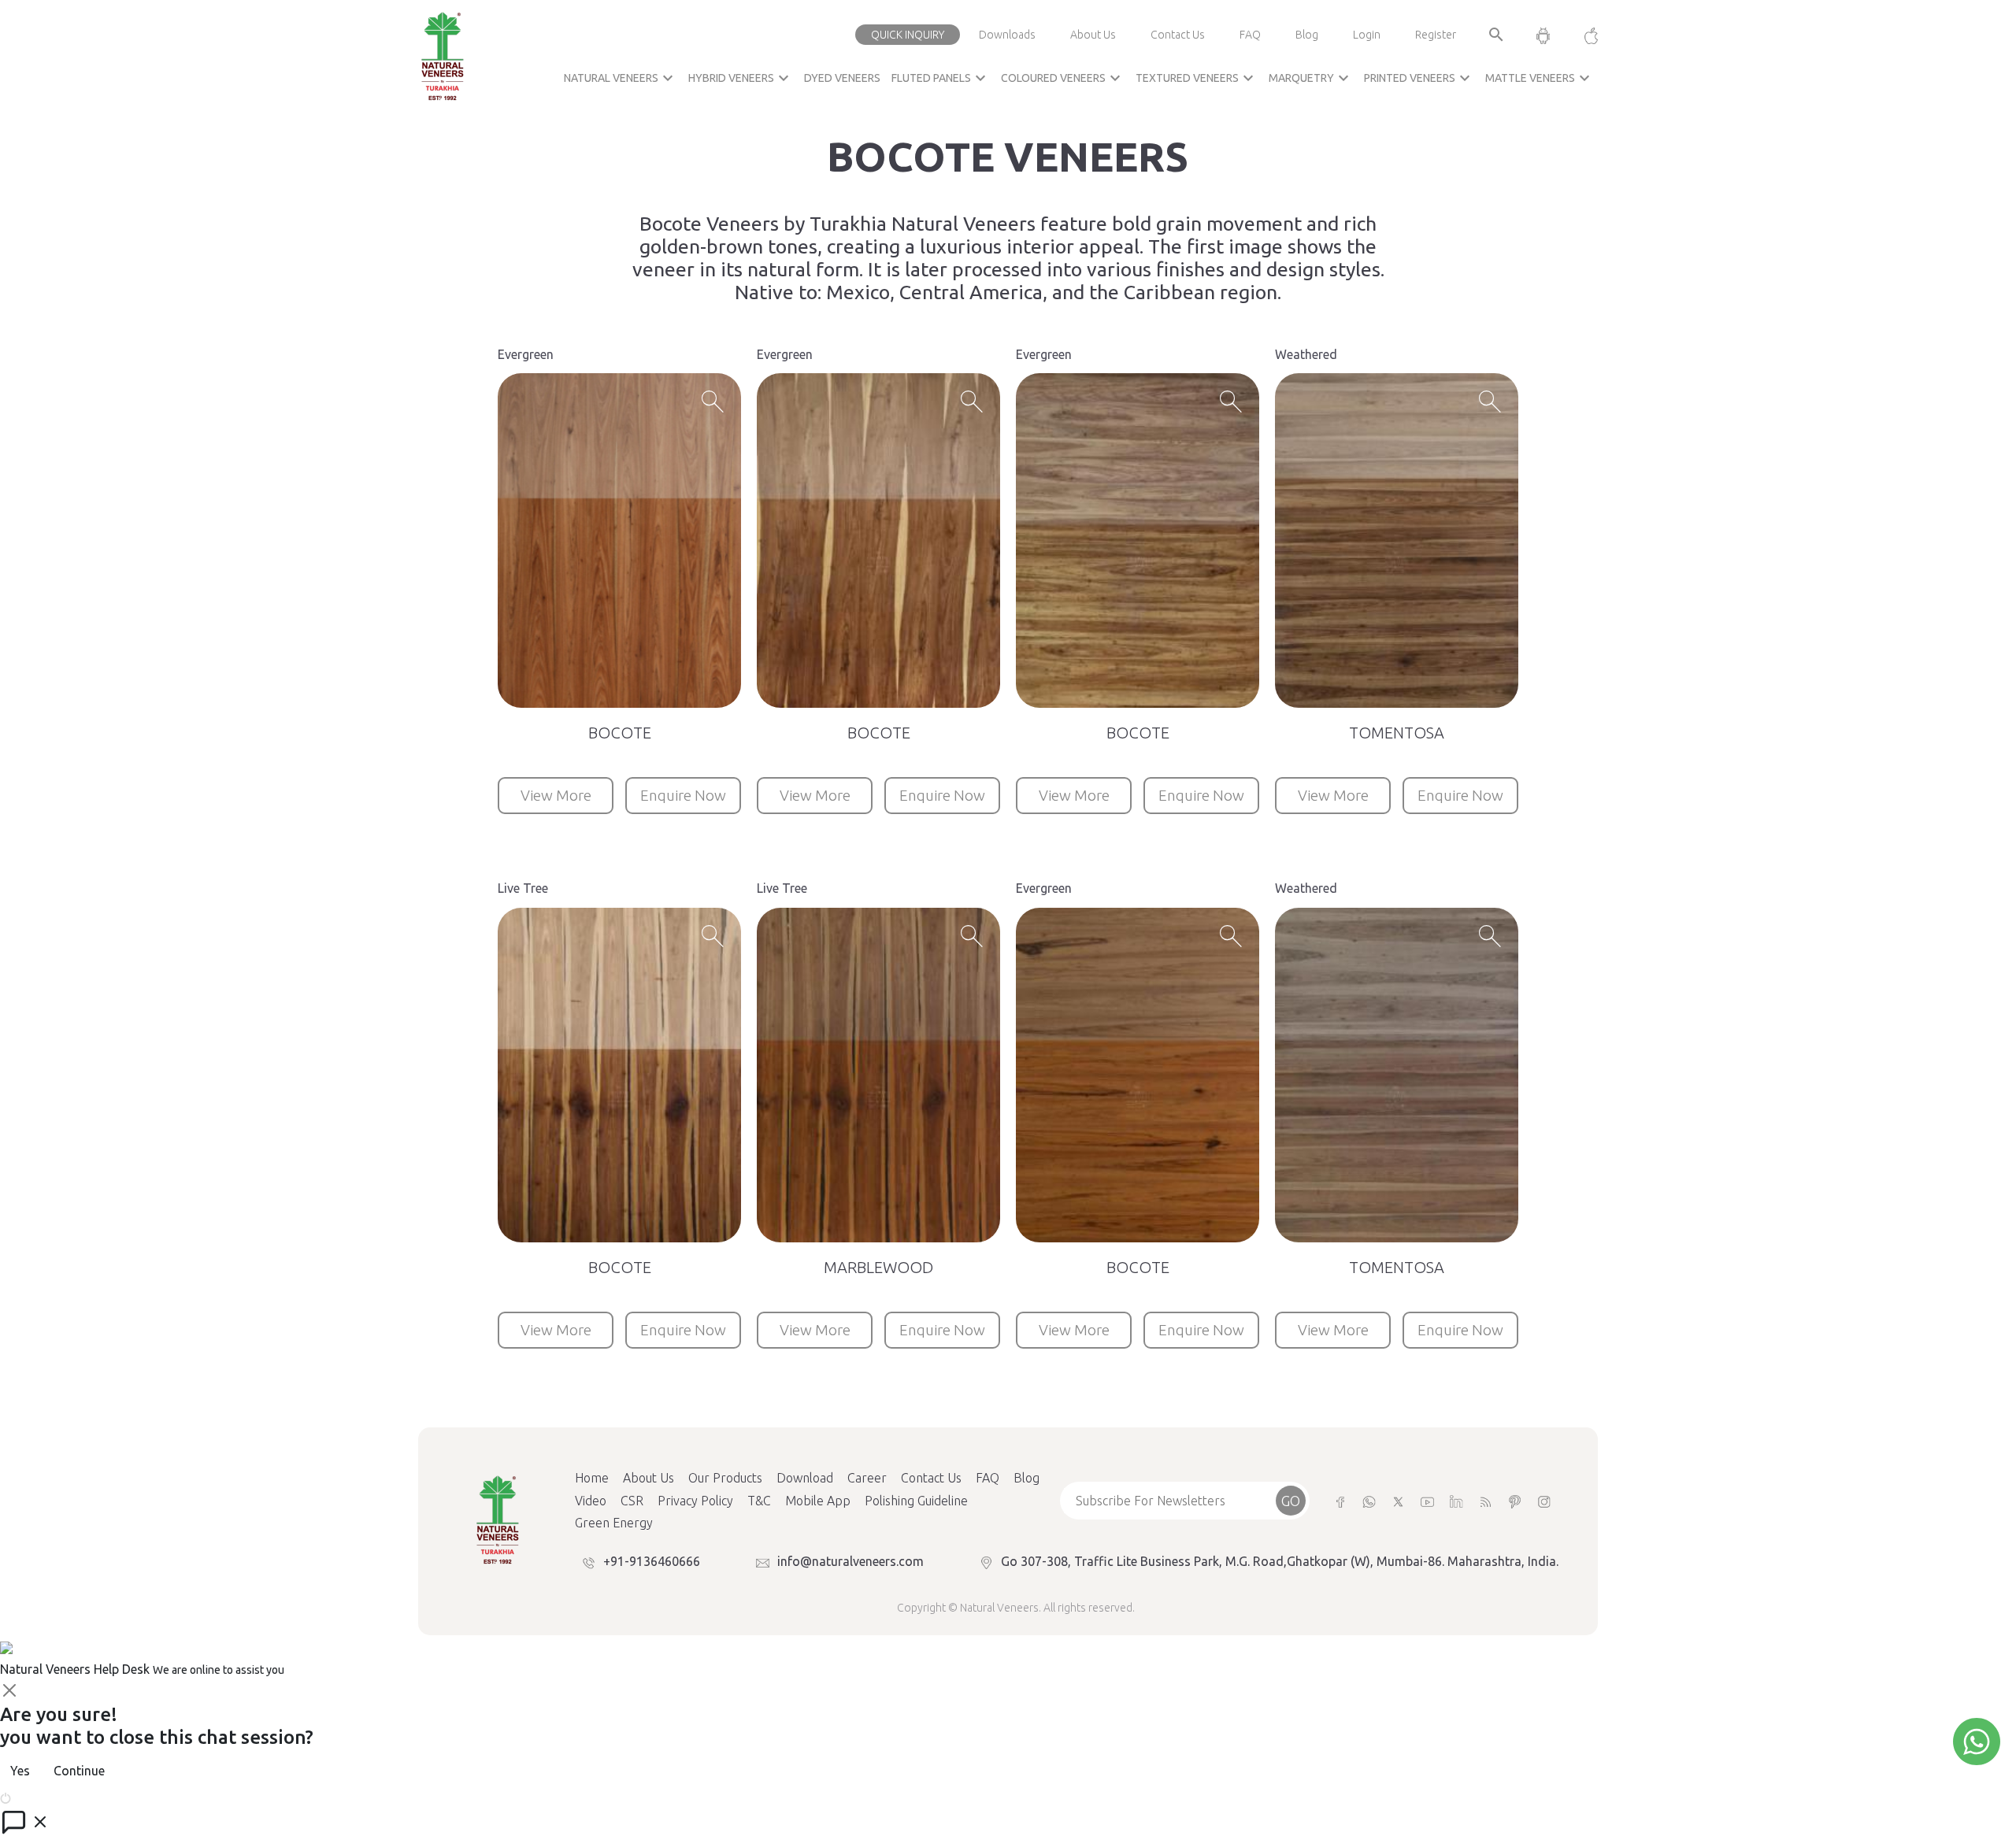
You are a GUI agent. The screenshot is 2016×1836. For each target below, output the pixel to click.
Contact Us (1178, 35)
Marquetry (1311, 78)
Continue (79, 1771)
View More (556, 795)
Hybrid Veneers (741, 78)
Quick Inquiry (908, 35)
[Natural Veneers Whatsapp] (1369, 1501)
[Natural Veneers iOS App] (1583, 35)
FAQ (1250, 35)
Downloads (1007, 35)
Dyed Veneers (842, 78)
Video (591, 1501)
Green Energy (614, 1523)
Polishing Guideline (916, 1501)
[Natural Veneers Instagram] (1544, 1501)
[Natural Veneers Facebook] (1340, 1501)
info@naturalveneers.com (850, 1561)
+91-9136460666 (652, 1561)
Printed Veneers (1419, 78)
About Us (1093, 35)
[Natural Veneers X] (1398, 1501)
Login (1367, 35)
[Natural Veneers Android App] (1543, 35)
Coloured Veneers (1063, 78)
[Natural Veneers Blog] (1486, 1501)
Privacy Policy (695, 1501)
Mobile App (818, 1501)
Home (592, 1478)
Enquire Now (683, 795)
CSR (632, 1501)
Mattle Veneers (1540, 78)
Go (1291, 1501)
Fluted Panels (941, 78)
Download (805, 1478)
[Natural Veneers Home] (497, 1519)
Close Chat (43, 1797)
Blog (1307, 35)
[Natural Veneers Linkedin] (1456, 1501)
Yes (20, 1771)
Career (867, 1478)
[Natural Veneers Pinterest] (1515, 1501)
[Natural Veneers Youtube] (1427, 1501)
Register (1436, 35)
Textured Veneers (1197, 78)
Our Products (725, 1478)
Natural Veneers (621, 78)
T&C (759, 1501)
